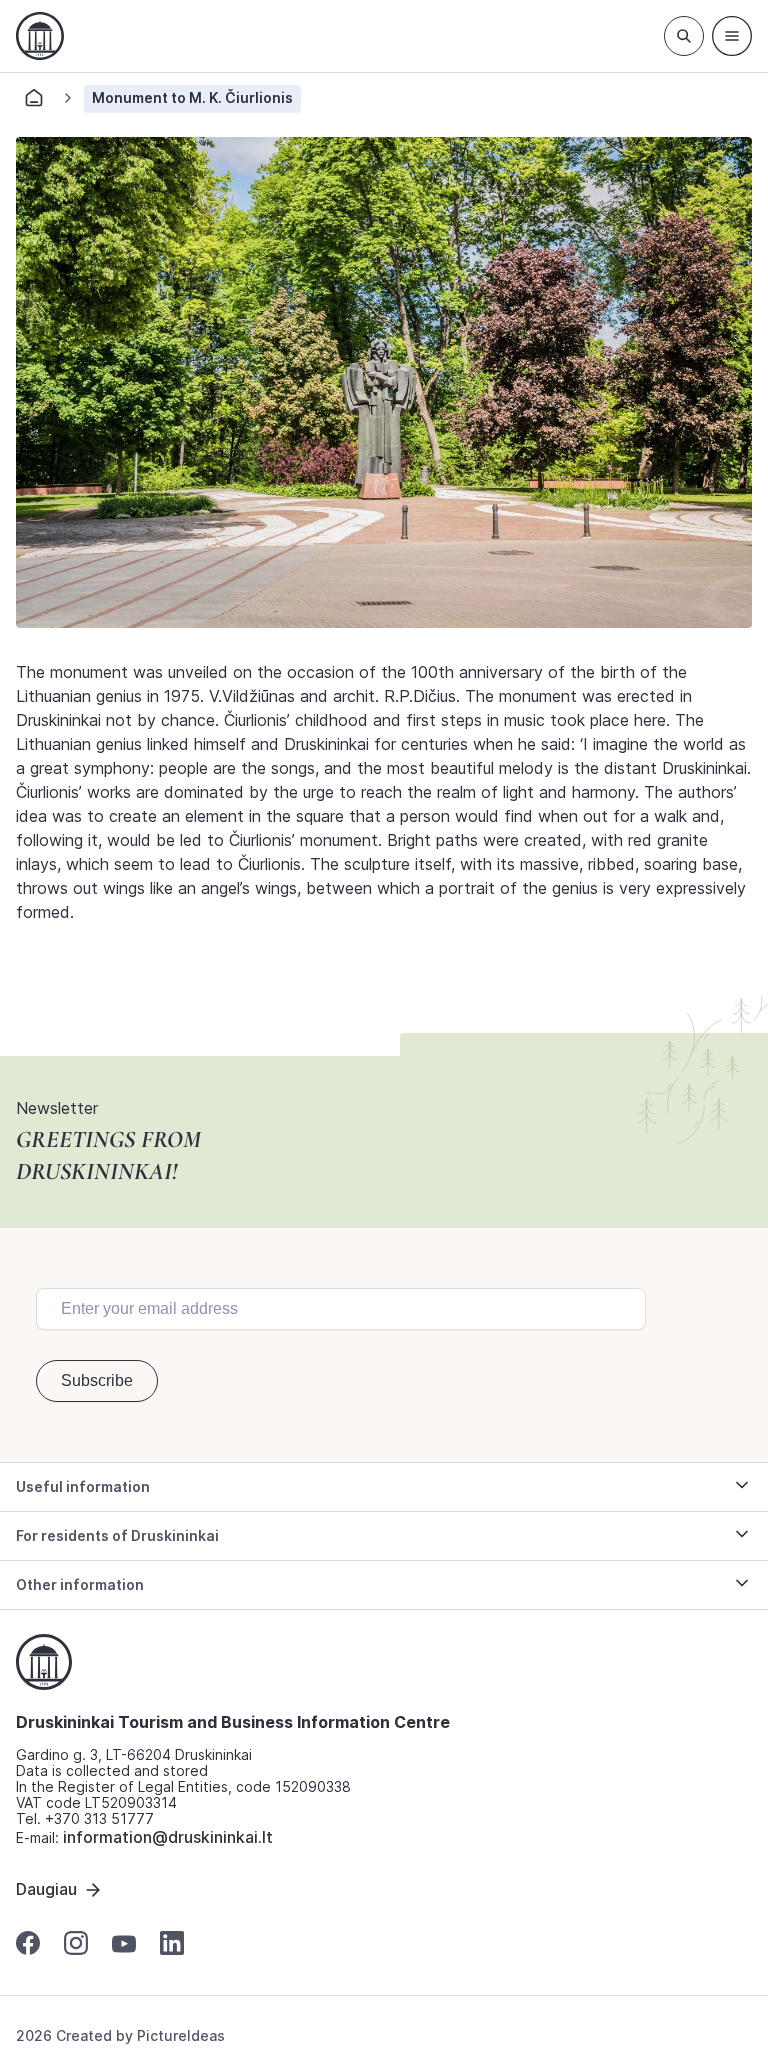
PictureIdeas (181, 2035)
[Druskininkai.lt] (40, 36)
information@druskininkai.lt (168, 1837)
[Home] (34, 103)
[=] (732, 36)
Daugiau (46, 1889)
